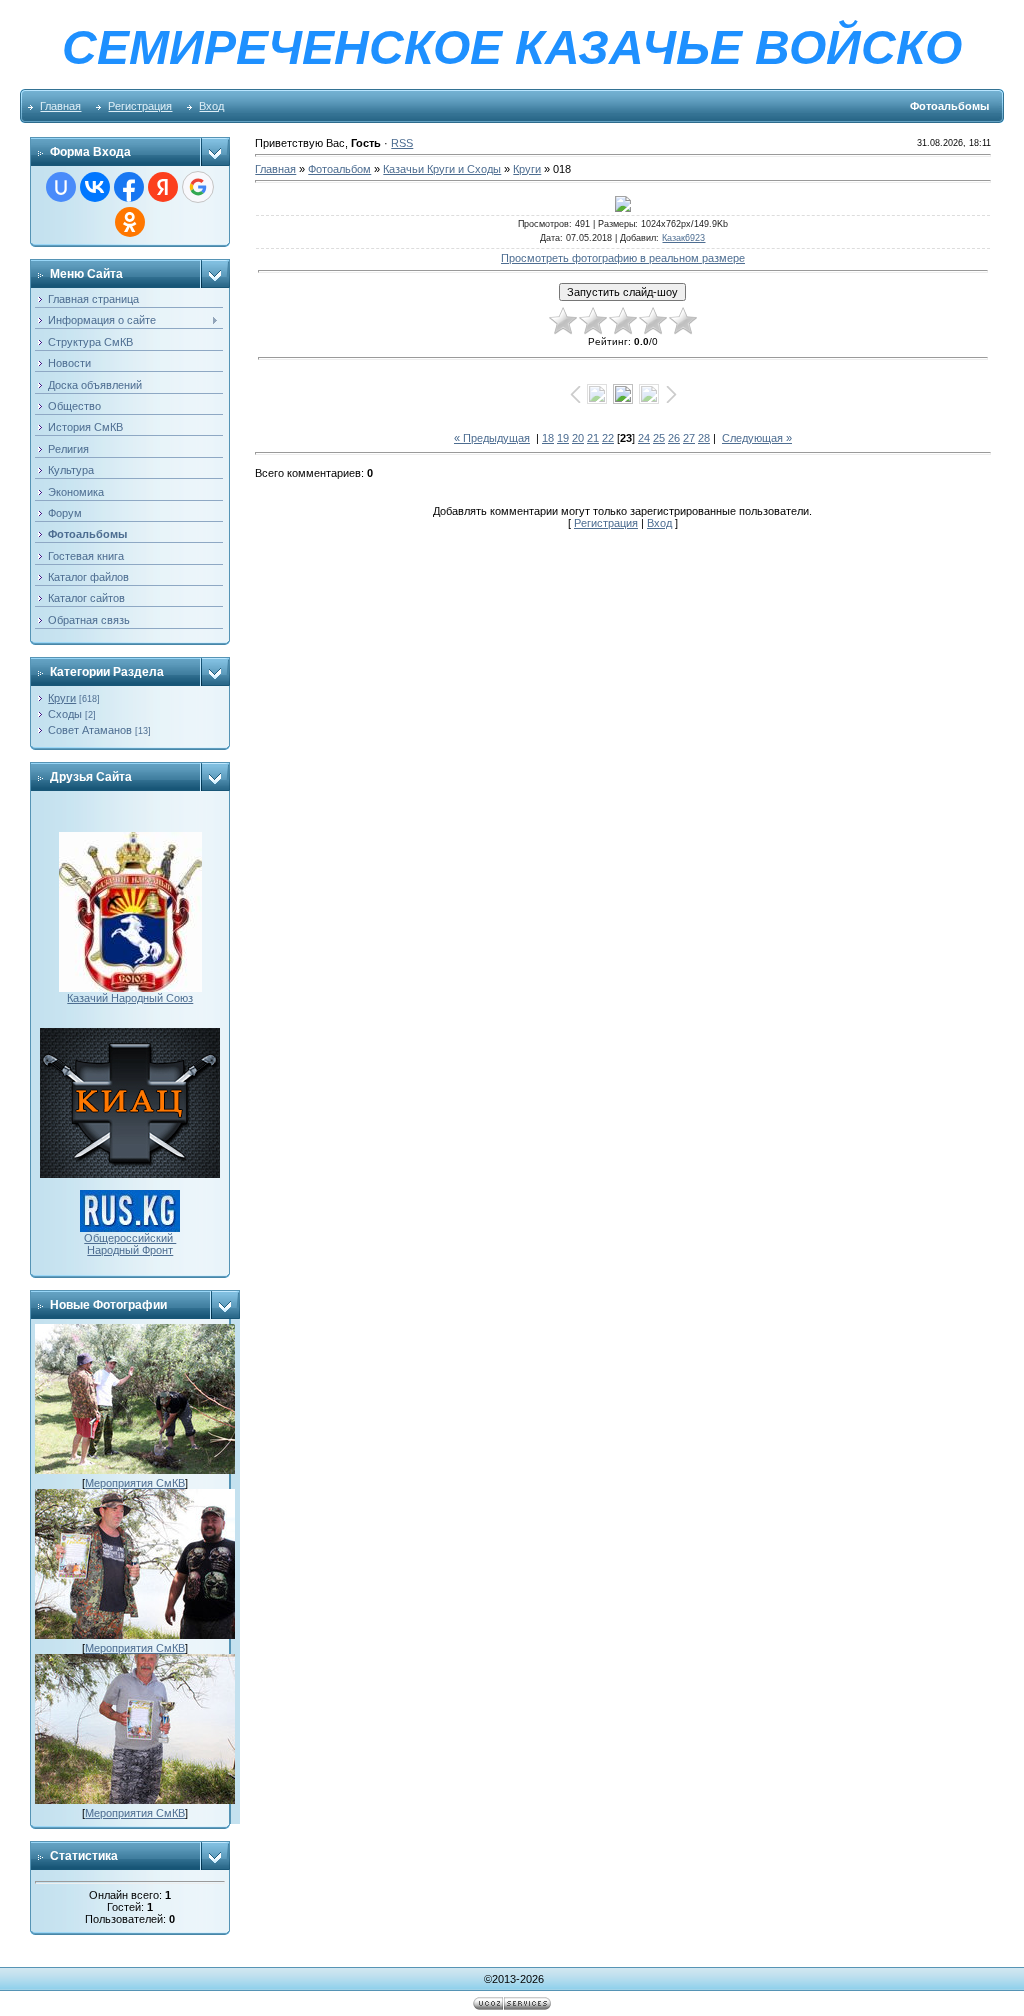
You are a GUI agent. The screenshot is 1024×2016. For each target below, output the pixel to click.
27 (689, 438)
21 (593, 438)
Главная (60, 106)
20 (578, 438)
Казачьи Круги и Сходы (442, 169)
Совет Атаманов (90, 730)
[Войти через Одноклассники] (130, 222)
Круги (62, 698)
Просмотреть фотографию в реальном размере (623, 258)
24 (644, 438)
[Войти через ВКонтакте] (95, 187)
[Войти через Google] (198, 187)
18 (548, 438)
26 (674, 438)
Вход (211, 106)
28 (704, 438)
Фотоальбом (339, 169)
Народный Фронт (130, 1250)
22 (608, 438)
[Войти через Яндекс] (163, 187)
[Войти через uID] (61, 187)
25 (659, 438)
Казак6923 (683, 238)
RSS (402, 143)
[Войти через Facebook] (129, 187)
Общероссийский (130, 1238)
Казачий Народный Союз (130, 998)
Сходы (65, 714)
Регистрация (140, 106)
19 (563, 438)
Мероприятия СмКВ (135, 1483)
